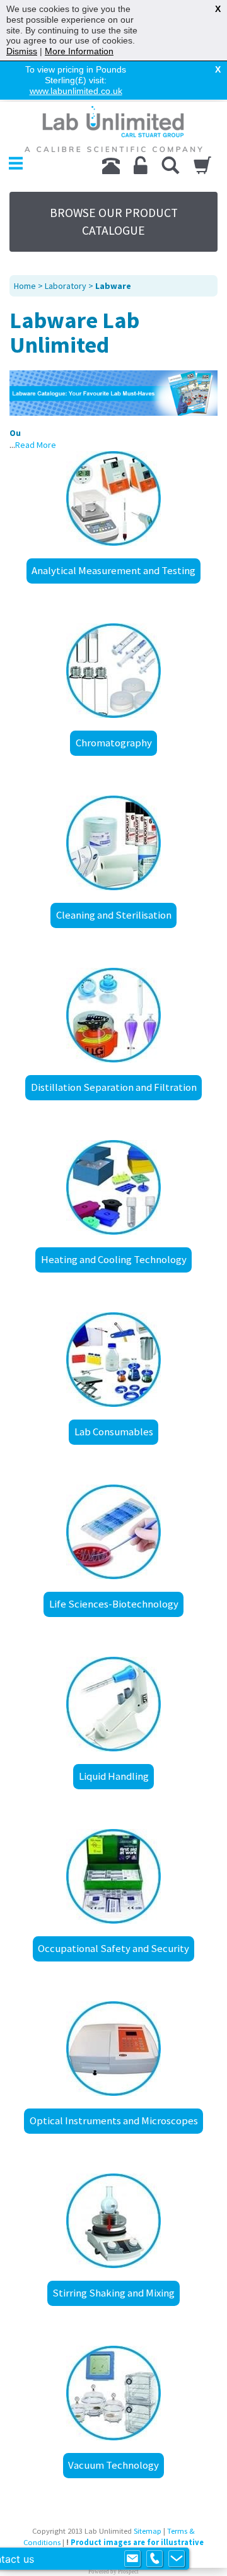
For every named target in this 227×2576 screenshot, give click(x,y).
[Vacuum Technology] (113, 2393)
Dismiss (22, 51)
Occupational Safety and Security (113, 1948)
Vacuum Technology (113, 2465)
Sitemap (148, 2531)
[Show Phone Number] (154, 2559)
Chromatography (114, 743)
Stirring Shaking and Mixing (113, 2293)
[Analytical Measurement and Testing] (113, 498)
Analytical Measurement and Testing (113, 570)
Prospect (128, 2572)
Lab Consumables (114, 1432)
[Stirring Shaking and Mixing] (113, 2221)
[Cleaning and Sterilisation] (113, 843)
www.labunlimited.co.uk (76, 91)
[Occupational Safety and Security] (113, 1876)
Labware (113, 286)
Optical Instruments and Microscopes (114, 2120)
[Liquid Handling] (113, 1704)
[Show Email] (132, 2559)
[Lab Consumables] (113, 1360)
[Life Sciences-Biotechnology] (113, 1532)
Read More (36, 445)
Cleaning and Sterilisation (114, 915)
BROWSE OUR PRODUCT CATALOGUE (114, 221)
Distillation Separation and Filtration (114, 1087)
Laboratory (66, 286)
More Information (79, 51)
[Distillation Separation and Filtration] (113, 1015)
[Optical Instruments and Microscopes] (113, 2049)
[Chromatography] (113, 671)
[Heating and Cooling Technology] (113, 1187)
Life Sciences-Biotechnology (114, 1604)
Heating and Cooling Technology (114, 1259)
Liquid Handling (114, 1776)
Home (25, 286)
